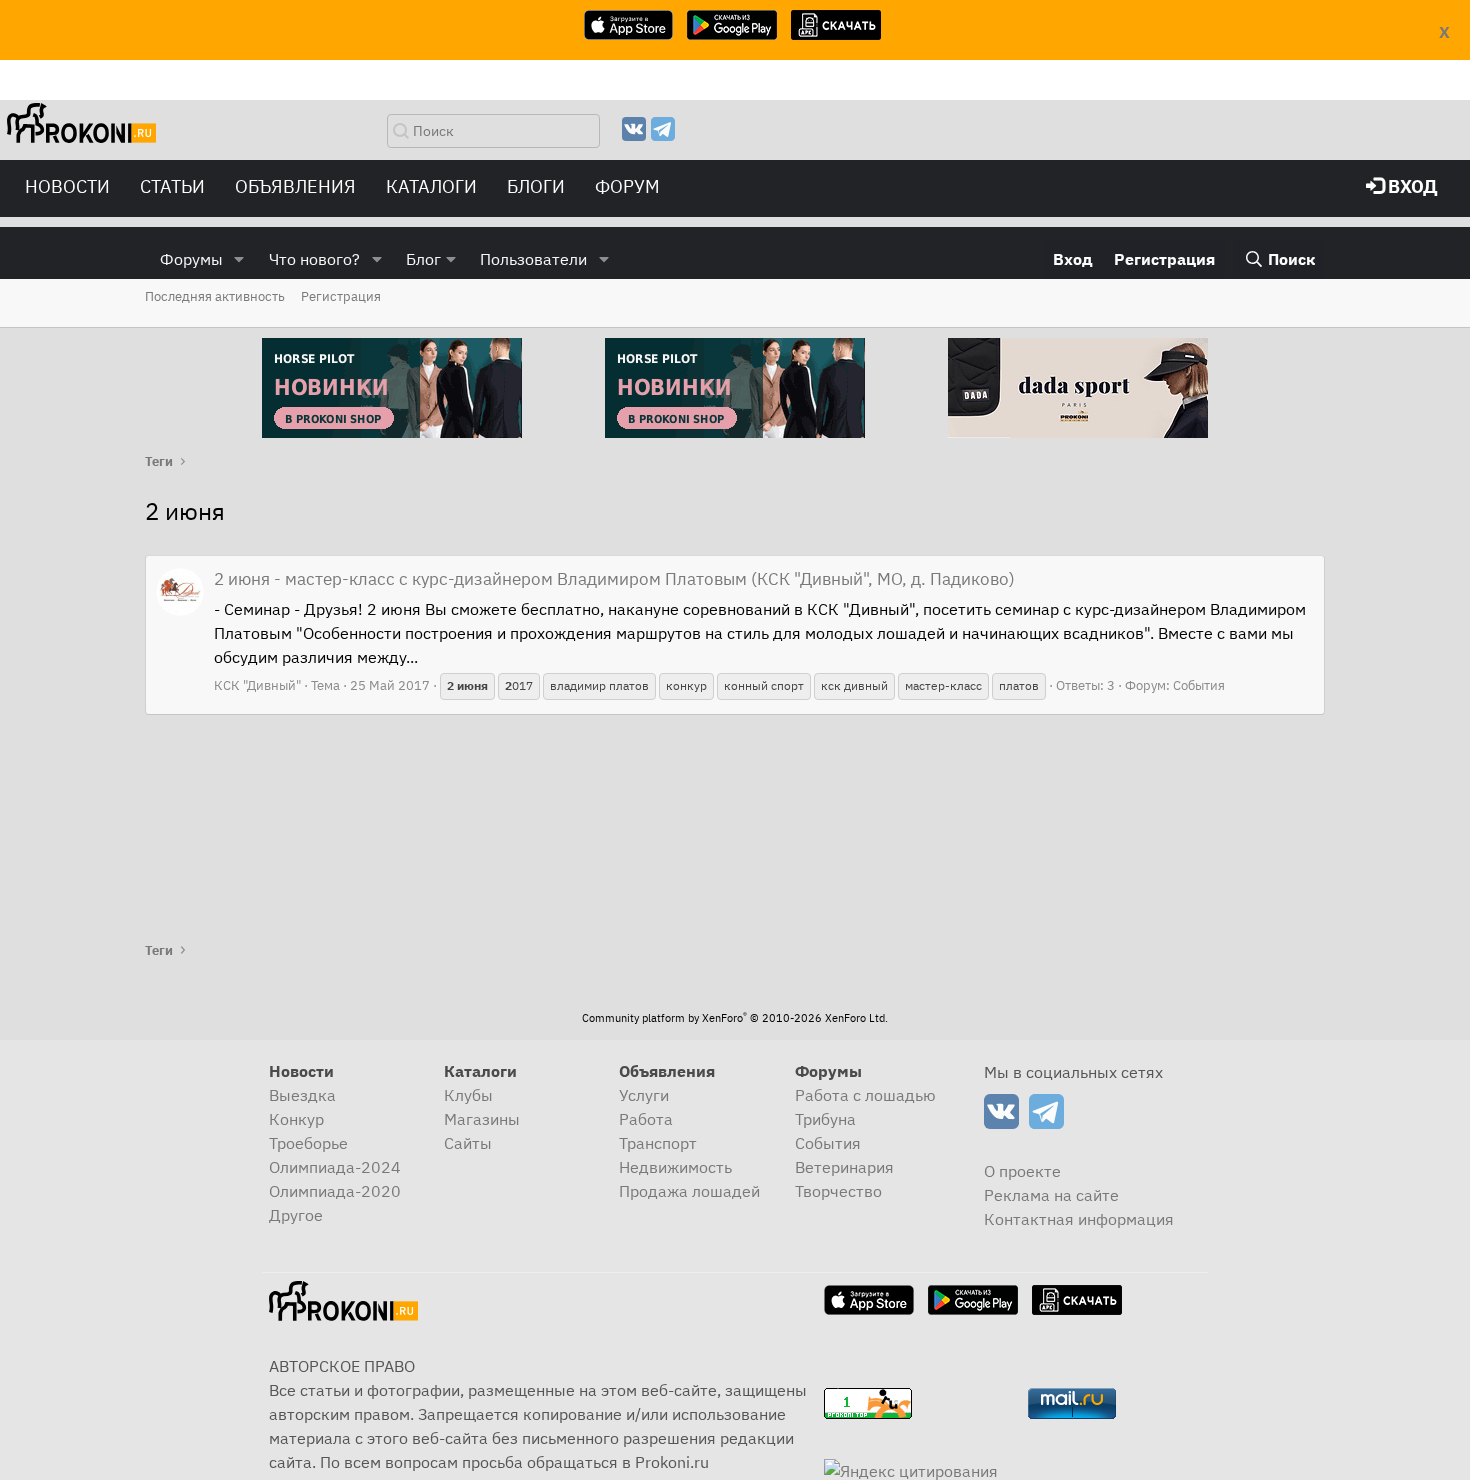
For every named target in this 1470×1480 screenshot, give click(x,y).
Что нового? (314, 259)
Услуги (644, 1095)
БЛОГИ (536, 186)
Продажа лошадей (689, 1191)
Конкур (296, 1119)
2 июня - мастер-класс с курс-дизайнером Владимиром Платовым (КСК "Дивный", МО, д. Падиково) (614, 579)
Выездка (302, 1095)
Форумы (191, 259)
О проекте (1022, 1171)
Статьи (172, 186)
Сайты (468, 1143)
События (1199, 685)
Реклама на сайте (1051, 1195)
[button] (239, 259)
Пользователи (533, 259)
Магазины (482, 1119)
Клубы (468, 1095)
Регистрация (341, 296)
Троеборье (308, 1143)
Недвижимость (675, 1167)
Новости (67, 186)
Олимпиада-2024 (335, 1167)
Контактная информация (1079, 1219)
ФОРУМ (627, 186)
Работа (646, 1119)
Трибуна (825, 1119)
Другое (296, 1215)
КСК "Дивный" (257, 685)
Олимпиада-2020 (335, 1191)
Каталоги (431, 186)
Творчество (838, 1191)
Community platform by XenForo (735, 1018)
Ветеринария (844, 1167)
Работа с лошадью (865, 1095)
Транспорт (658, 1143)
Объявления (295, 186)
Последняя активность (215, 296)
